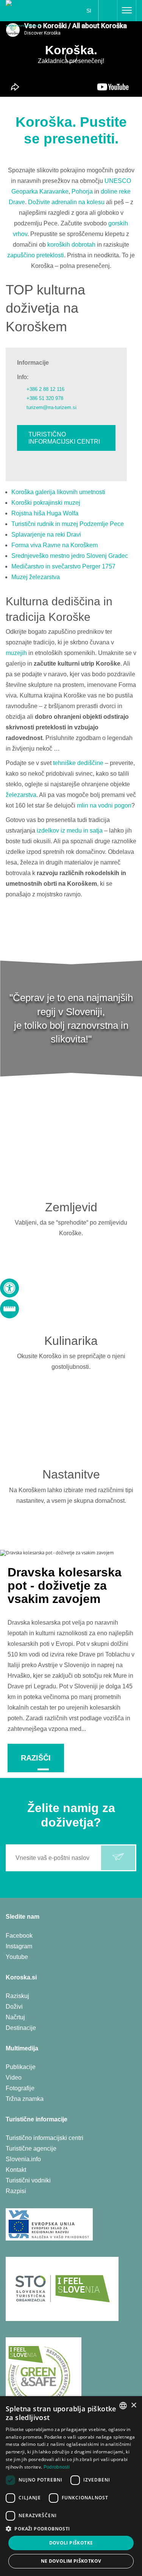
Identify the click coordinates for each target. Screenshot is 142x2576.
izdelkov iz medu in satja (70, 831)
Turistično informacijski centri (64, 438)
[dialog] (71, 2486)
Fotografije (20, 2088)
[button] (71, 2529)
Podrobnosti (57, 2467)
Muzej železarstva (36, 577)
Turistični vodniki (28, 2180)
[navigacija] (127, 11)
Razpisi (16, 2191)
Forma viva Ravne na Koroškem (55, 545)
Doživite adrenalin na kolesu (66, 202)
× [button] (133, 2405)
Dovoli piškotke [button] (71, 2543)
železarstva (21, 795)
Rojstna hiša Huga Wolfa (45, 513)
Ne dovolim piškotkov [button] (71, 2561)
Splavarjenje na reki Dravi (46, 535)
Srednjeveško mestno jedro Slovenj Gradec (70, 556)
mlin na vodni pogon (104, 805)
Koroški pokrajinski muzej (46, 503)
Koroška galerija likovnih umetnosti (58, 492)
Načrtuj (15, 2017)
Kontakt (16, 2170)
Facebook (19, 1936)
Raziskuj (17, 1996)
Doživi (14, 2007)
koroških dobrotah (71, 245)
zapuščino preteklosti (36, 255)
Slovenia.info (23, 2159)
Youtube (17, 1957)
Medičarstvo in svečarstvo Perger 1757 (63, 566)
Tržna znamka (25, 2099)
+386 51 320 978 (45, 398)
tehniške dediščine (78, 763)
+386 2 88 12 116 (45, 389)
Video (14, 2078)
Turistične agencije (31, 2149)
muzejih (16, 653)
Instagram (19, 1946)
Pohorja (82, 191)
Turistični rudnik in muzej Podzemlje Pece (68, 524)
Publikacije (21, 2067)
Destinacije (21, 2028)
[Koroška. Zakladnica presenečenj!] (29, 13)
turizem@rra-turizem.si (51, 407)
